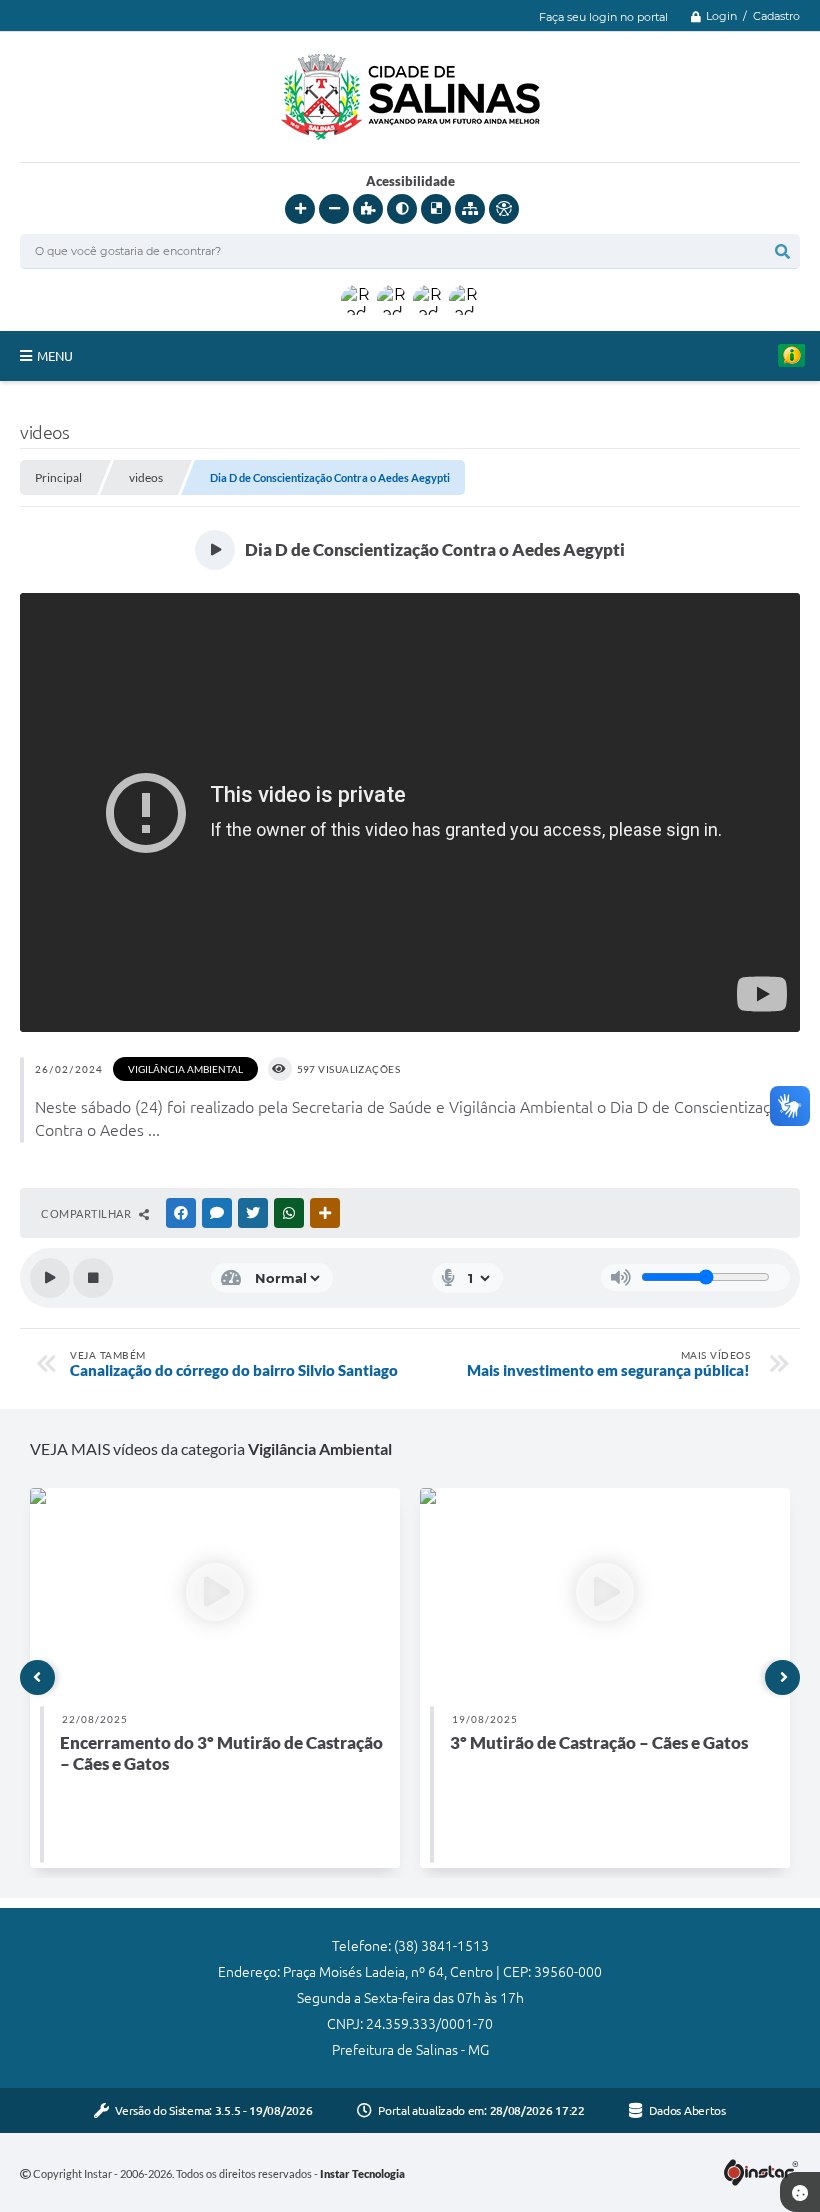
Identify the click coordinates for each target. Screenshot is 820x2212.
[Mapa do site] (470, 209)
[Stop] (93, 1278)
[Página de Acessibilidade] (504, 209)
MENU (55, 356)
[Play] (50, 1278)
